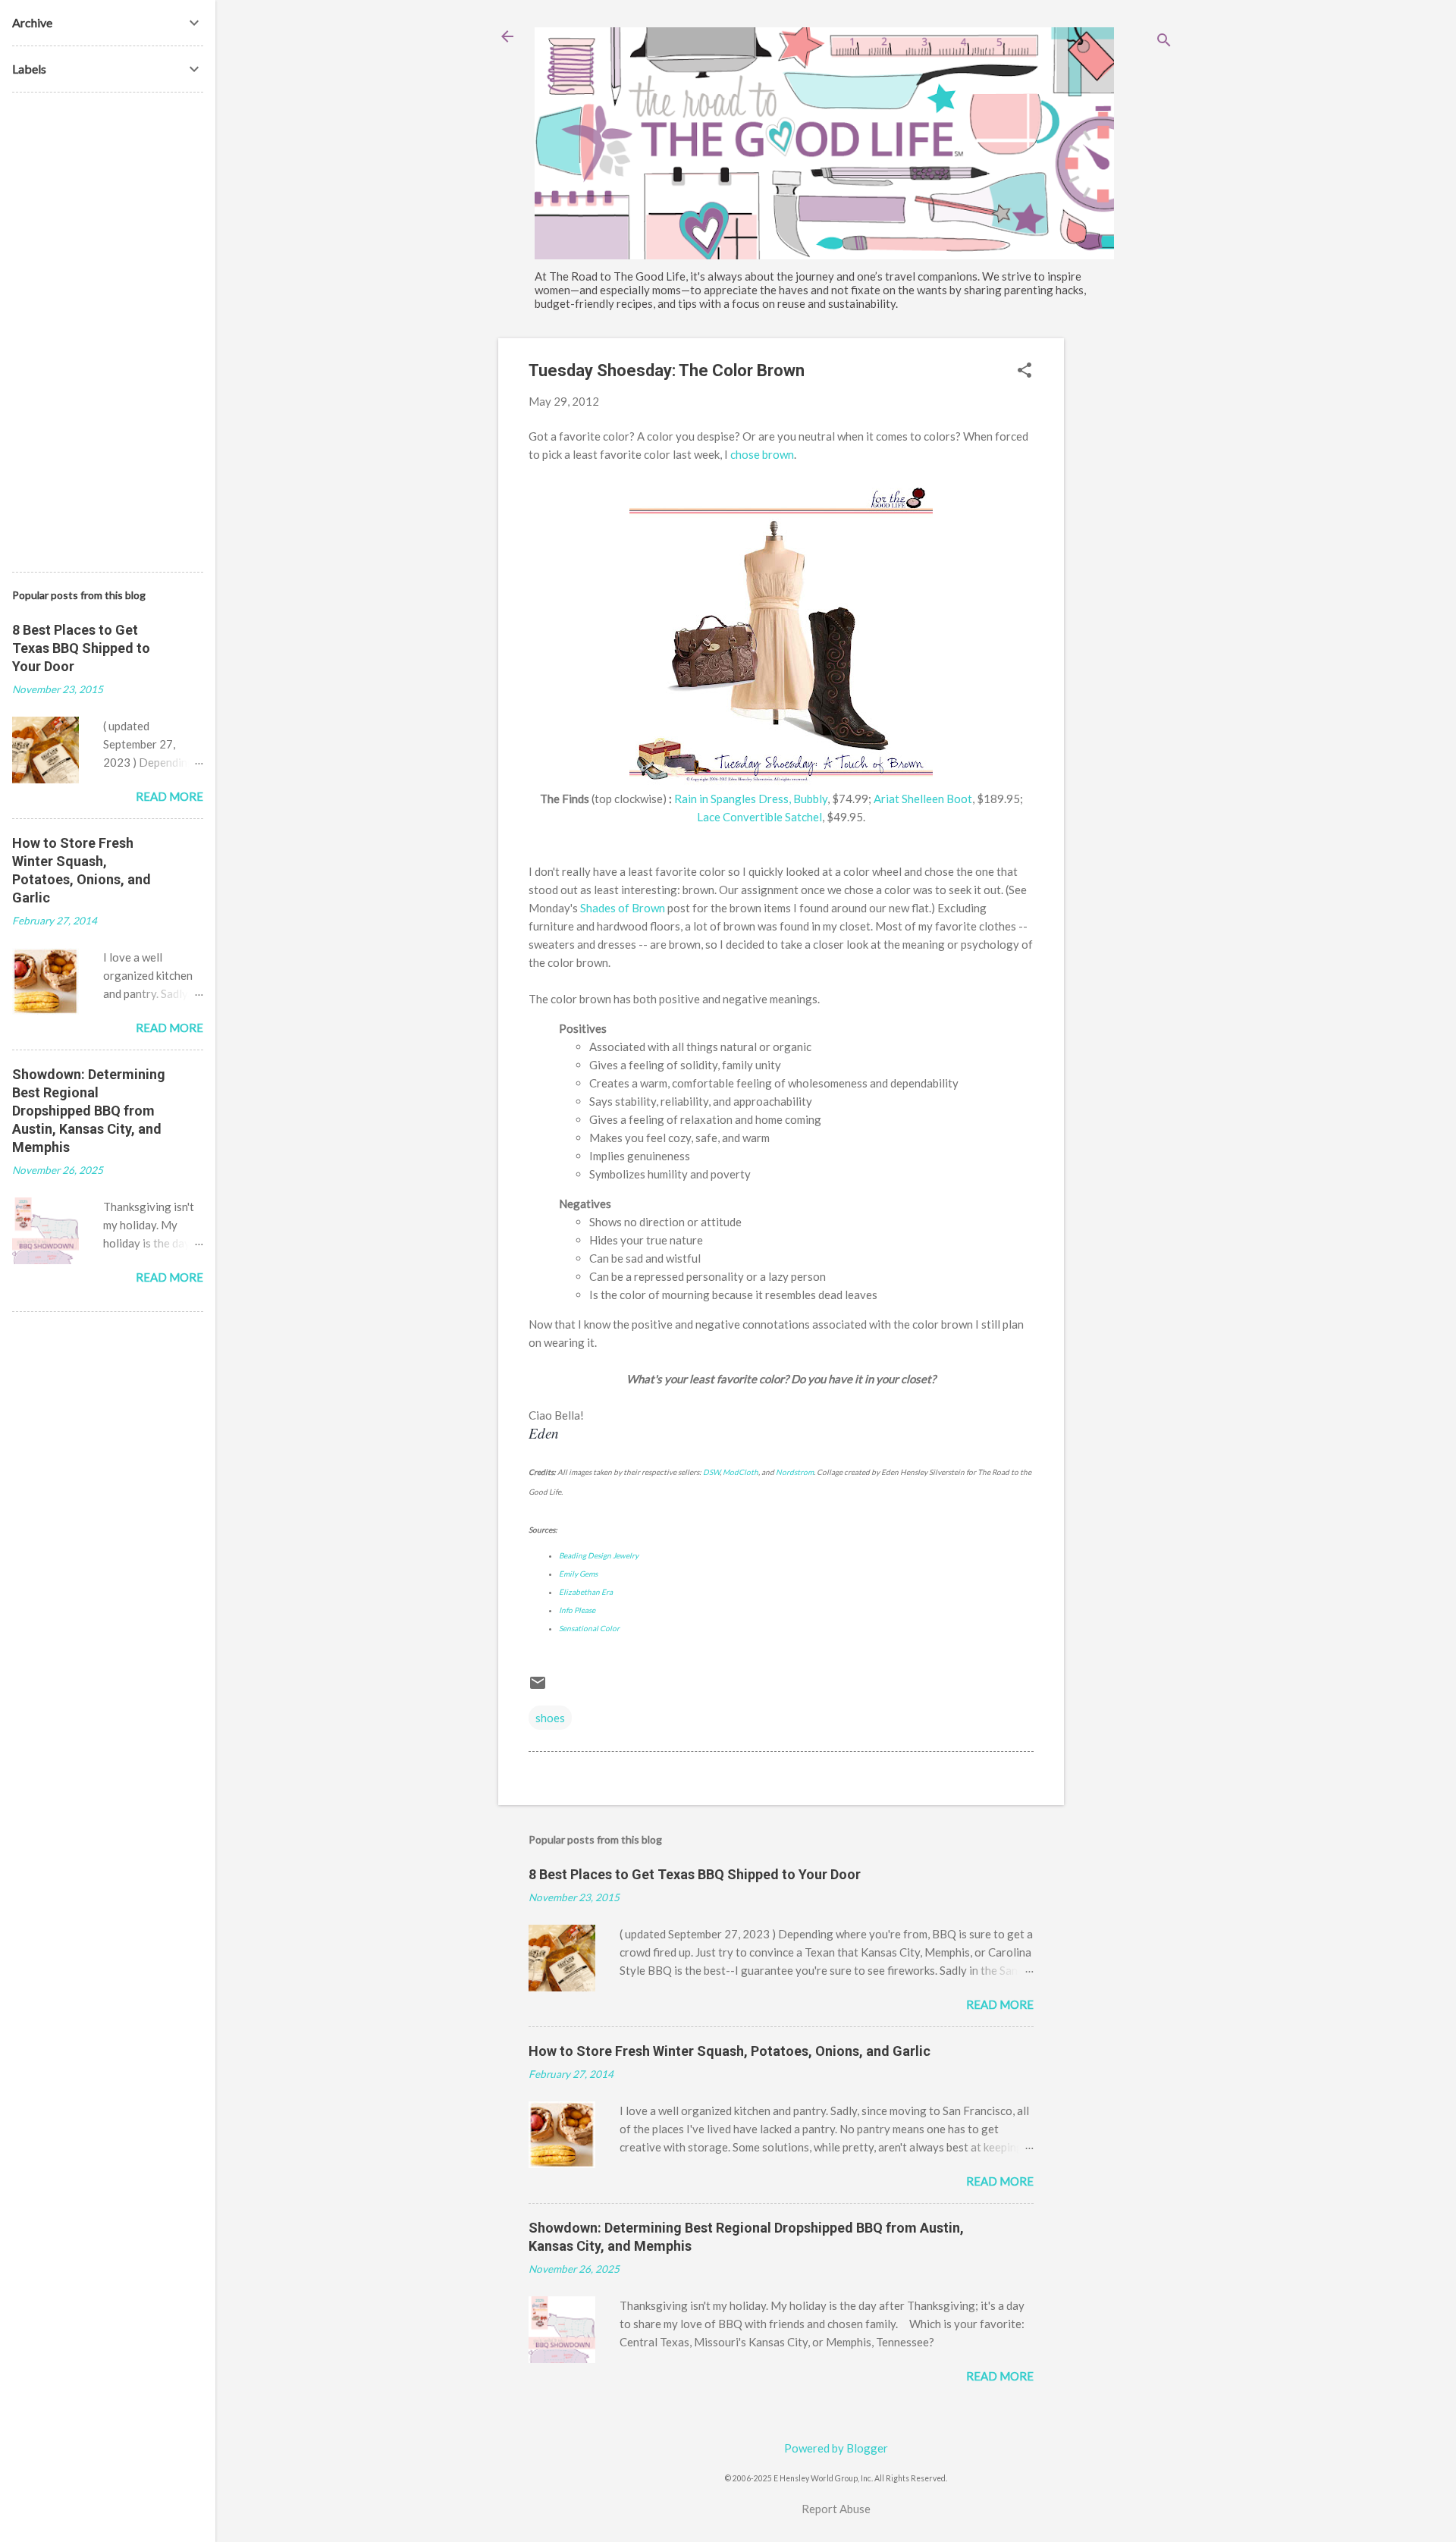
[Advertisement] (1125, 566)
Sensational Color (589, 1628)
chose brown (762, 454)
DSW (711, 1472)
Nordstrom (795, 1472)
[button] (1025, 371)
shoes (550, 1718)
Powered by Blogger (836, 2448)
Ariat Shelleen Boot (923, 799)
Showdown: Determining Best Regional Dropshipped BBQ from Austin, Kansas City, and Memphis (89, 1111)
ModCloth (741, 1472)
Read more (1000, 2004)
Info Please (577, 1610)
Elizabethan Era (586, 1592)
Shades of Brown (623, 908)
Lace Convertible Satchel (759, 817)
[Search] (1164, 41)
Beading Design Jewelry (599, 1555)
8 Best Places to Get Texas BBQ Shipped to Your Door (695, 1874)
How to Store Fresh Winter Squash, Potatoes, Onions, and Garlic (730, 2051)
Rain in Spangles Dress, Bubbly (751, 799)
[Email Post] (538, 1687)
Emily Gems (578, 1574)
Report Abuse (836, 2509)
